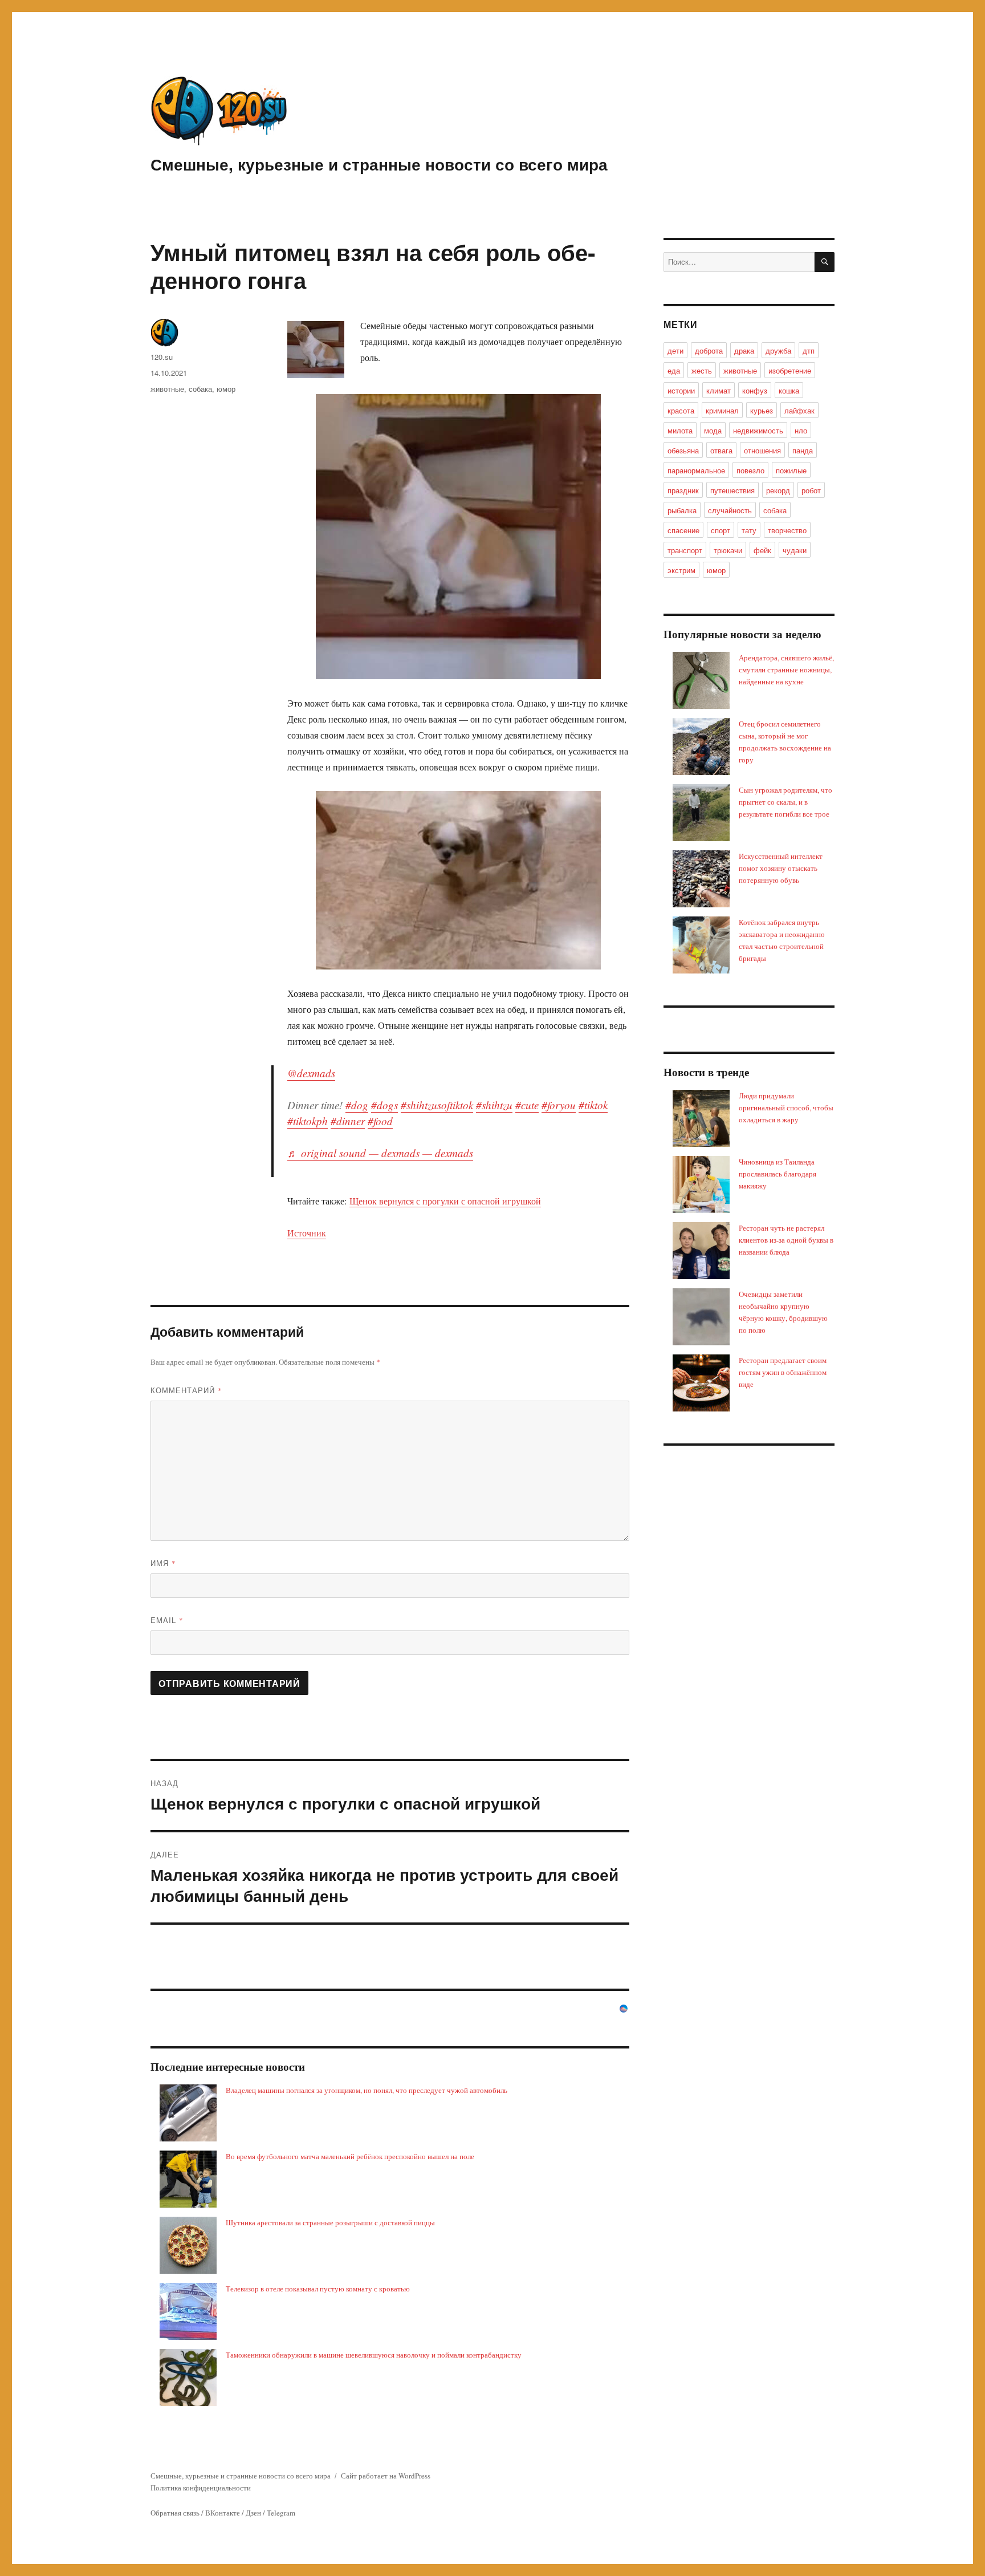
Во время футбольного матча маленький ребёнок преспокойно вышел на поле (350, 2156)
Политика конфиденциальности (201, 2488)
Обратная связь (175, 2513)
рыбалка (682, 510)
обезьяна (683, 450)
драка (744, 350)
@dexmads (311, 1073)
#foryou (559, 1105)
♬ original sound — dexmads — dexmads (380, 1153)
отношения (762, 450)
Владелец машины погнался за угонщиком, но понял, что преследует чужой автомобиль (367, 2090)
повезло (750, 470)
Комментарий (186, 1390)
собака (200, 389)
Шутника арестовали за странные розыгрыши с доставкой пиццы (330, 2222)
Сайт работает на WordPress (386, 2476)
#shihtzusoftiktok (437, 1105)
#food (380, 1121)
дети (675, 350)
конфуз (755, 390)
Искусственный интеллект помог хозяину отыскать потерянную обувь (781, 868)
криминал (722, 410)
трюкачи (728, 550)
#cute (527, 1105)
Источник (307, 1233)
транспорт (685, 550)
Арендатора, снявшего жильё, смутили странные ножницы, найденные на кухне (786, 670)
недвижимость (758, 430)
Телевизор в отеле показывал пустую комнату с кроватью (318, 2289)
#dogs (384, 1105)
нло (801, 430)
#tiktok (593, 1105)
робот (811, 490)
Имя (163, 1563)
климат (719, 390)
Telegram (281, 2513)
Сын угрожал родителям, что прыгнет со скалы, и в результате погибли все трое (785, 802)
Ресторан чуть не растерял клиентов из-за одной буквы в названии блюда (786, 1240)
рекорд (778, 490)
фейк (762, 550)
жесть (702, 370)
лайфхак (799, 410)
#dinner (348, 1121)
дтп (809, 350)
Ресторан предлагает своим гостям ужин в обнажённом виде (783, 1372)
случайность (730, 510)
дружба (778, 350)
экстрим (681, 570)
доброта (709, 350)
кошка (789, 390)
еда (674, 370)
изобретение (790, 370)
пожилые (791, 470)
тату (749, 530)
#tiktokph (308, 1121)
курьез (762, 410)
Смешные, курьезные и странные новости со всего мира (379, 164)
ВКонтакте (223, 2513)
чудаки (795, 550)
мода (713, 430)
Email (167, 1620)
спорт (721, 530)
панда (803, 450)
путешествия (732, 490)
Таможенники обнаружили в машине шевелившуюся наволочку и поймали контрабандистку (374, 2355)
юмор (226, 389)
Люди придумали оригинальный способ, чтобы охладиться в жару (786, 1108)
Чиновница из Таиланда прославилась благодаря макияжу (778, 1174)
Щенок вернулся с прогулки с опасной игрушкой (445, 1201)
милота (680, 430)
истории (681, 390)
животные (167, 389)
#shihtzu (494, 1105)
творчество (787, 530)
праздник (683, 490)
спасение (683, 530)
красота (681, 410)
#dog (357, 1105)
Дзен (253, 2513)
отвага (721, 450)
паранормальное (696, 470)
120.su (162, 357)
